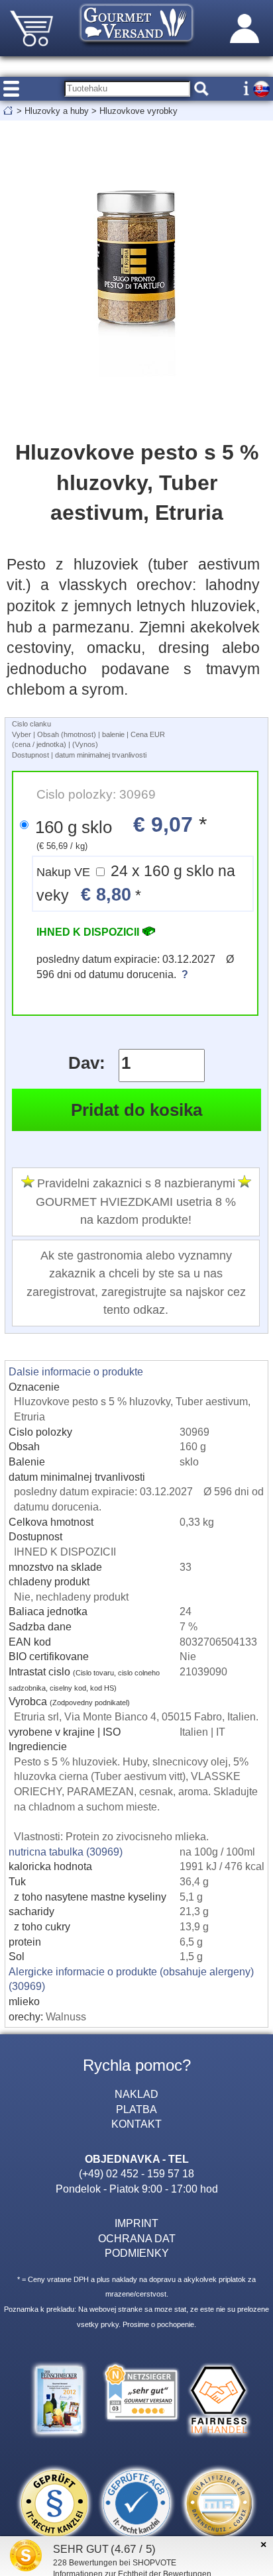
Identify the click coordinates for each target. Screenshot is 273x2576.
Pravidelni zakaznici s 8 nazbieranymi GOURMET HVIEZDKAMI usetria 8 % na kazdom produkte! (136, 1202)
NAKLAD (136, 2094)
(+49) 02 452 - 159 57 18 (136, 2173)
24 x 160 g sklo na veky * (136, 884)
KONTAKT (136, 2124)
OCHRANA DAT (137, 2238)
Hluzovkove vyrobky (138, 111)
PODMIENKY (137, 2253)
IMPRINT (136, 2223)
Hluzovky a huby (57, 111)
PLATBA (136, 2109)
